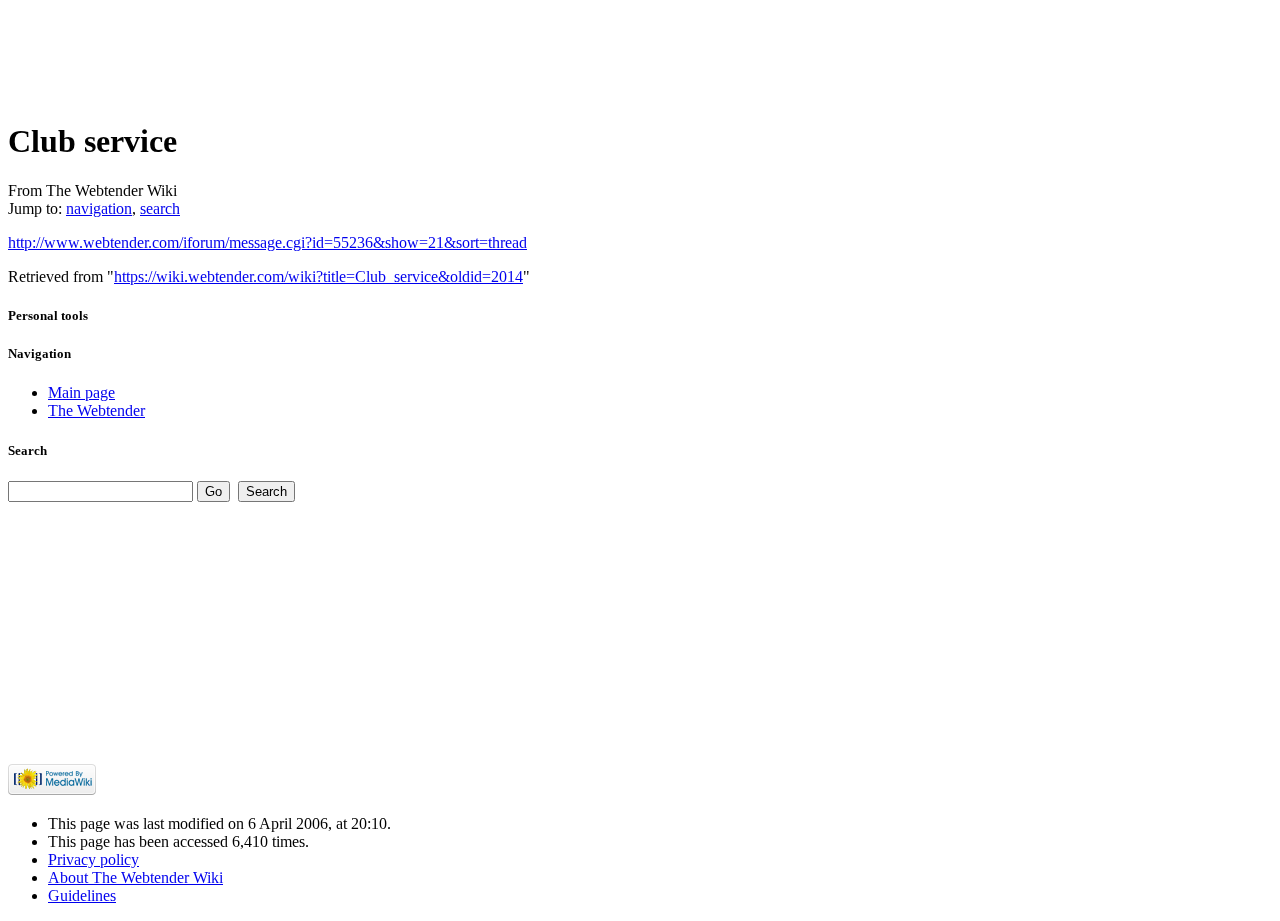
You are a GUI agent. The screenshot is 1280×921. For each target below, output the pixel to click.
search (160, 208)
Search (27, 450)
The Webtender (96, 410)
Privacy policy (93, 859)
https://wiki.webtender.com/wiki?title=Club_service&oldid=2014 (318, 276)
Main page (81, 392)
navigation (99, 208)
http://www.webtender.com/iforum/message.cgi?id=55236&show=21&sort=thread (267, 242)
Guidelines (82, 895)
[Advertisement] (372, 53)
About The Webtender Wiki (135, 877)
